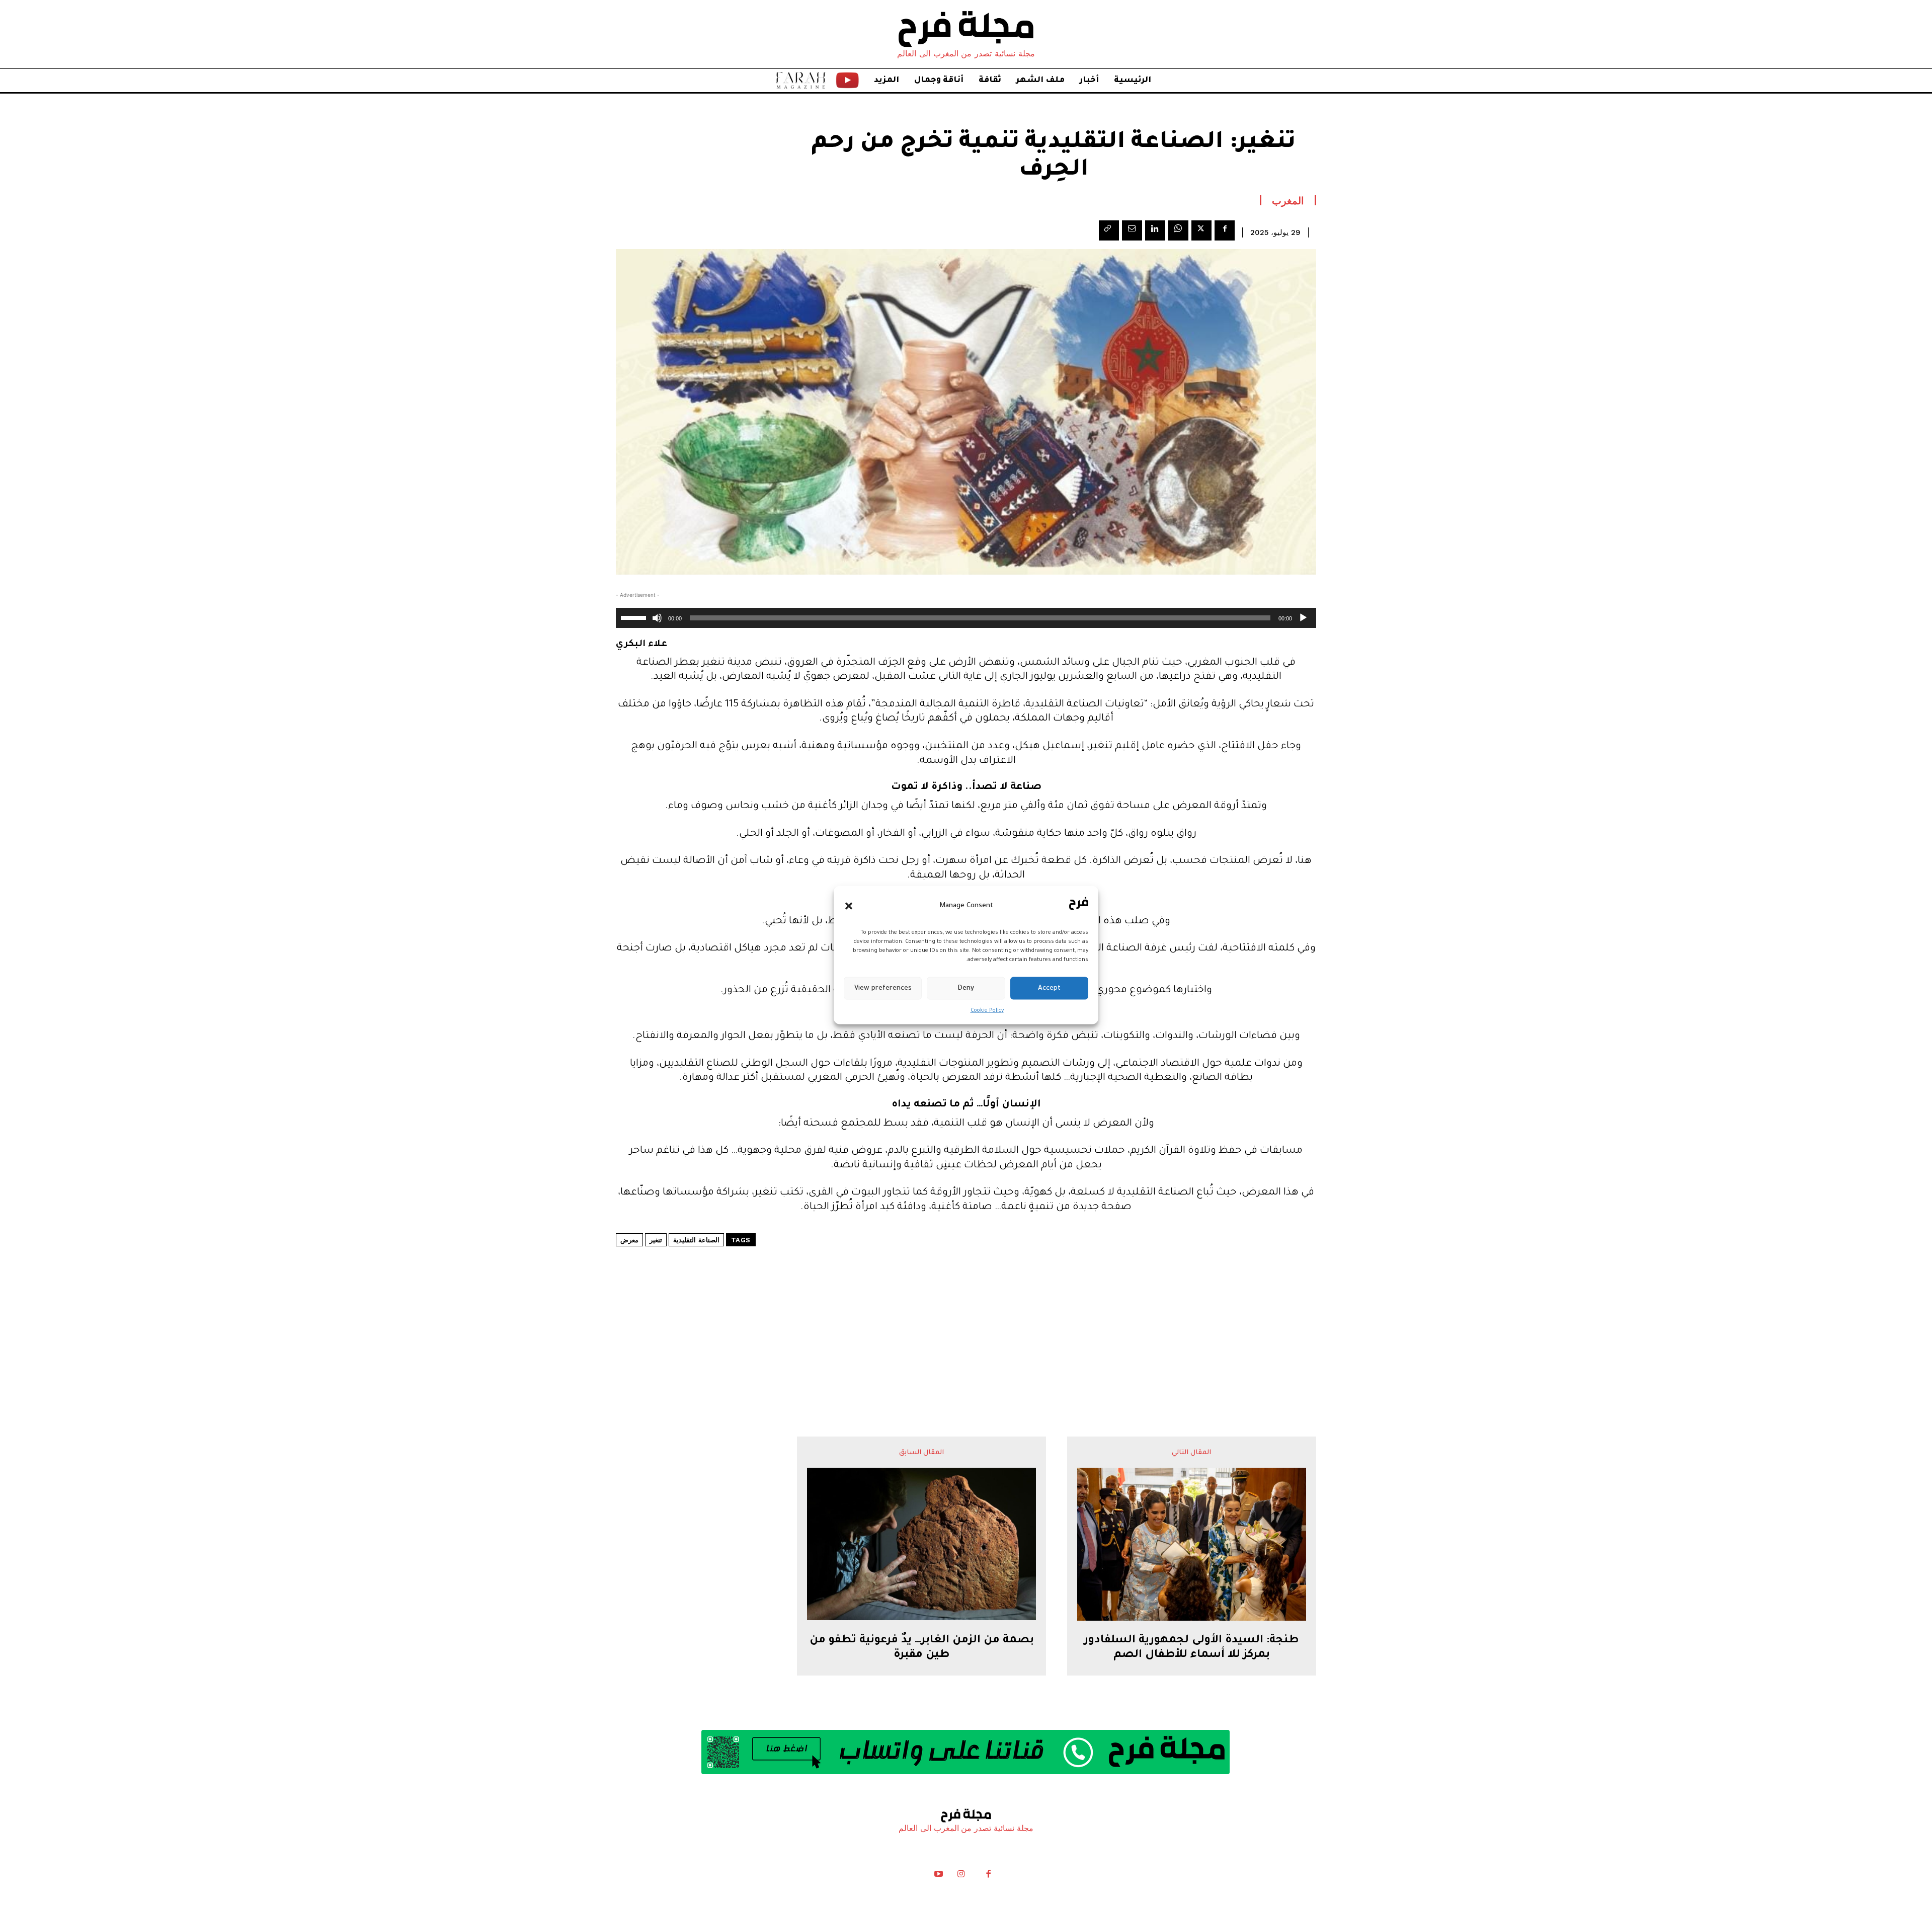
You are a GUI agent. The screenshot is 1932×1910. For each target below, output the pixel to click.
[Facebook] (1225, 230)
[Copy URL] (1109, 230)
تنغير (656, 1240)
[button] (849, 906)
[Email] (1132, 230)
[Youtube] (939, 1876)
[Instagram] (961, 1876)
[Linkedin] (1155, 230)
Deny (966, 988)
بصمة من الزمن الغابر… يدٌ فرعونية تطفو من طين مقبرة (922, 1648)
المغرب (1288, 200)
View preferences (883, 988)
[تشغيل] (1303, 618)
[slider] (635, 617)
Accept (1049, 988)
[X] (1201, 230)
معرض (629, 1240)
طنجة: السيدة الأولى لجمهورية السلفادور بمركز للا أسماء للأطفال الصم (1191, 1648)
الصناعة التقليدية (696, 1240)
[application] (966, 618)
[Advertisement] (966, 1311)
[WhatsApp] (1178, 230)
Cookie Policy (987, 1011)
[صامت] (657, 618)
